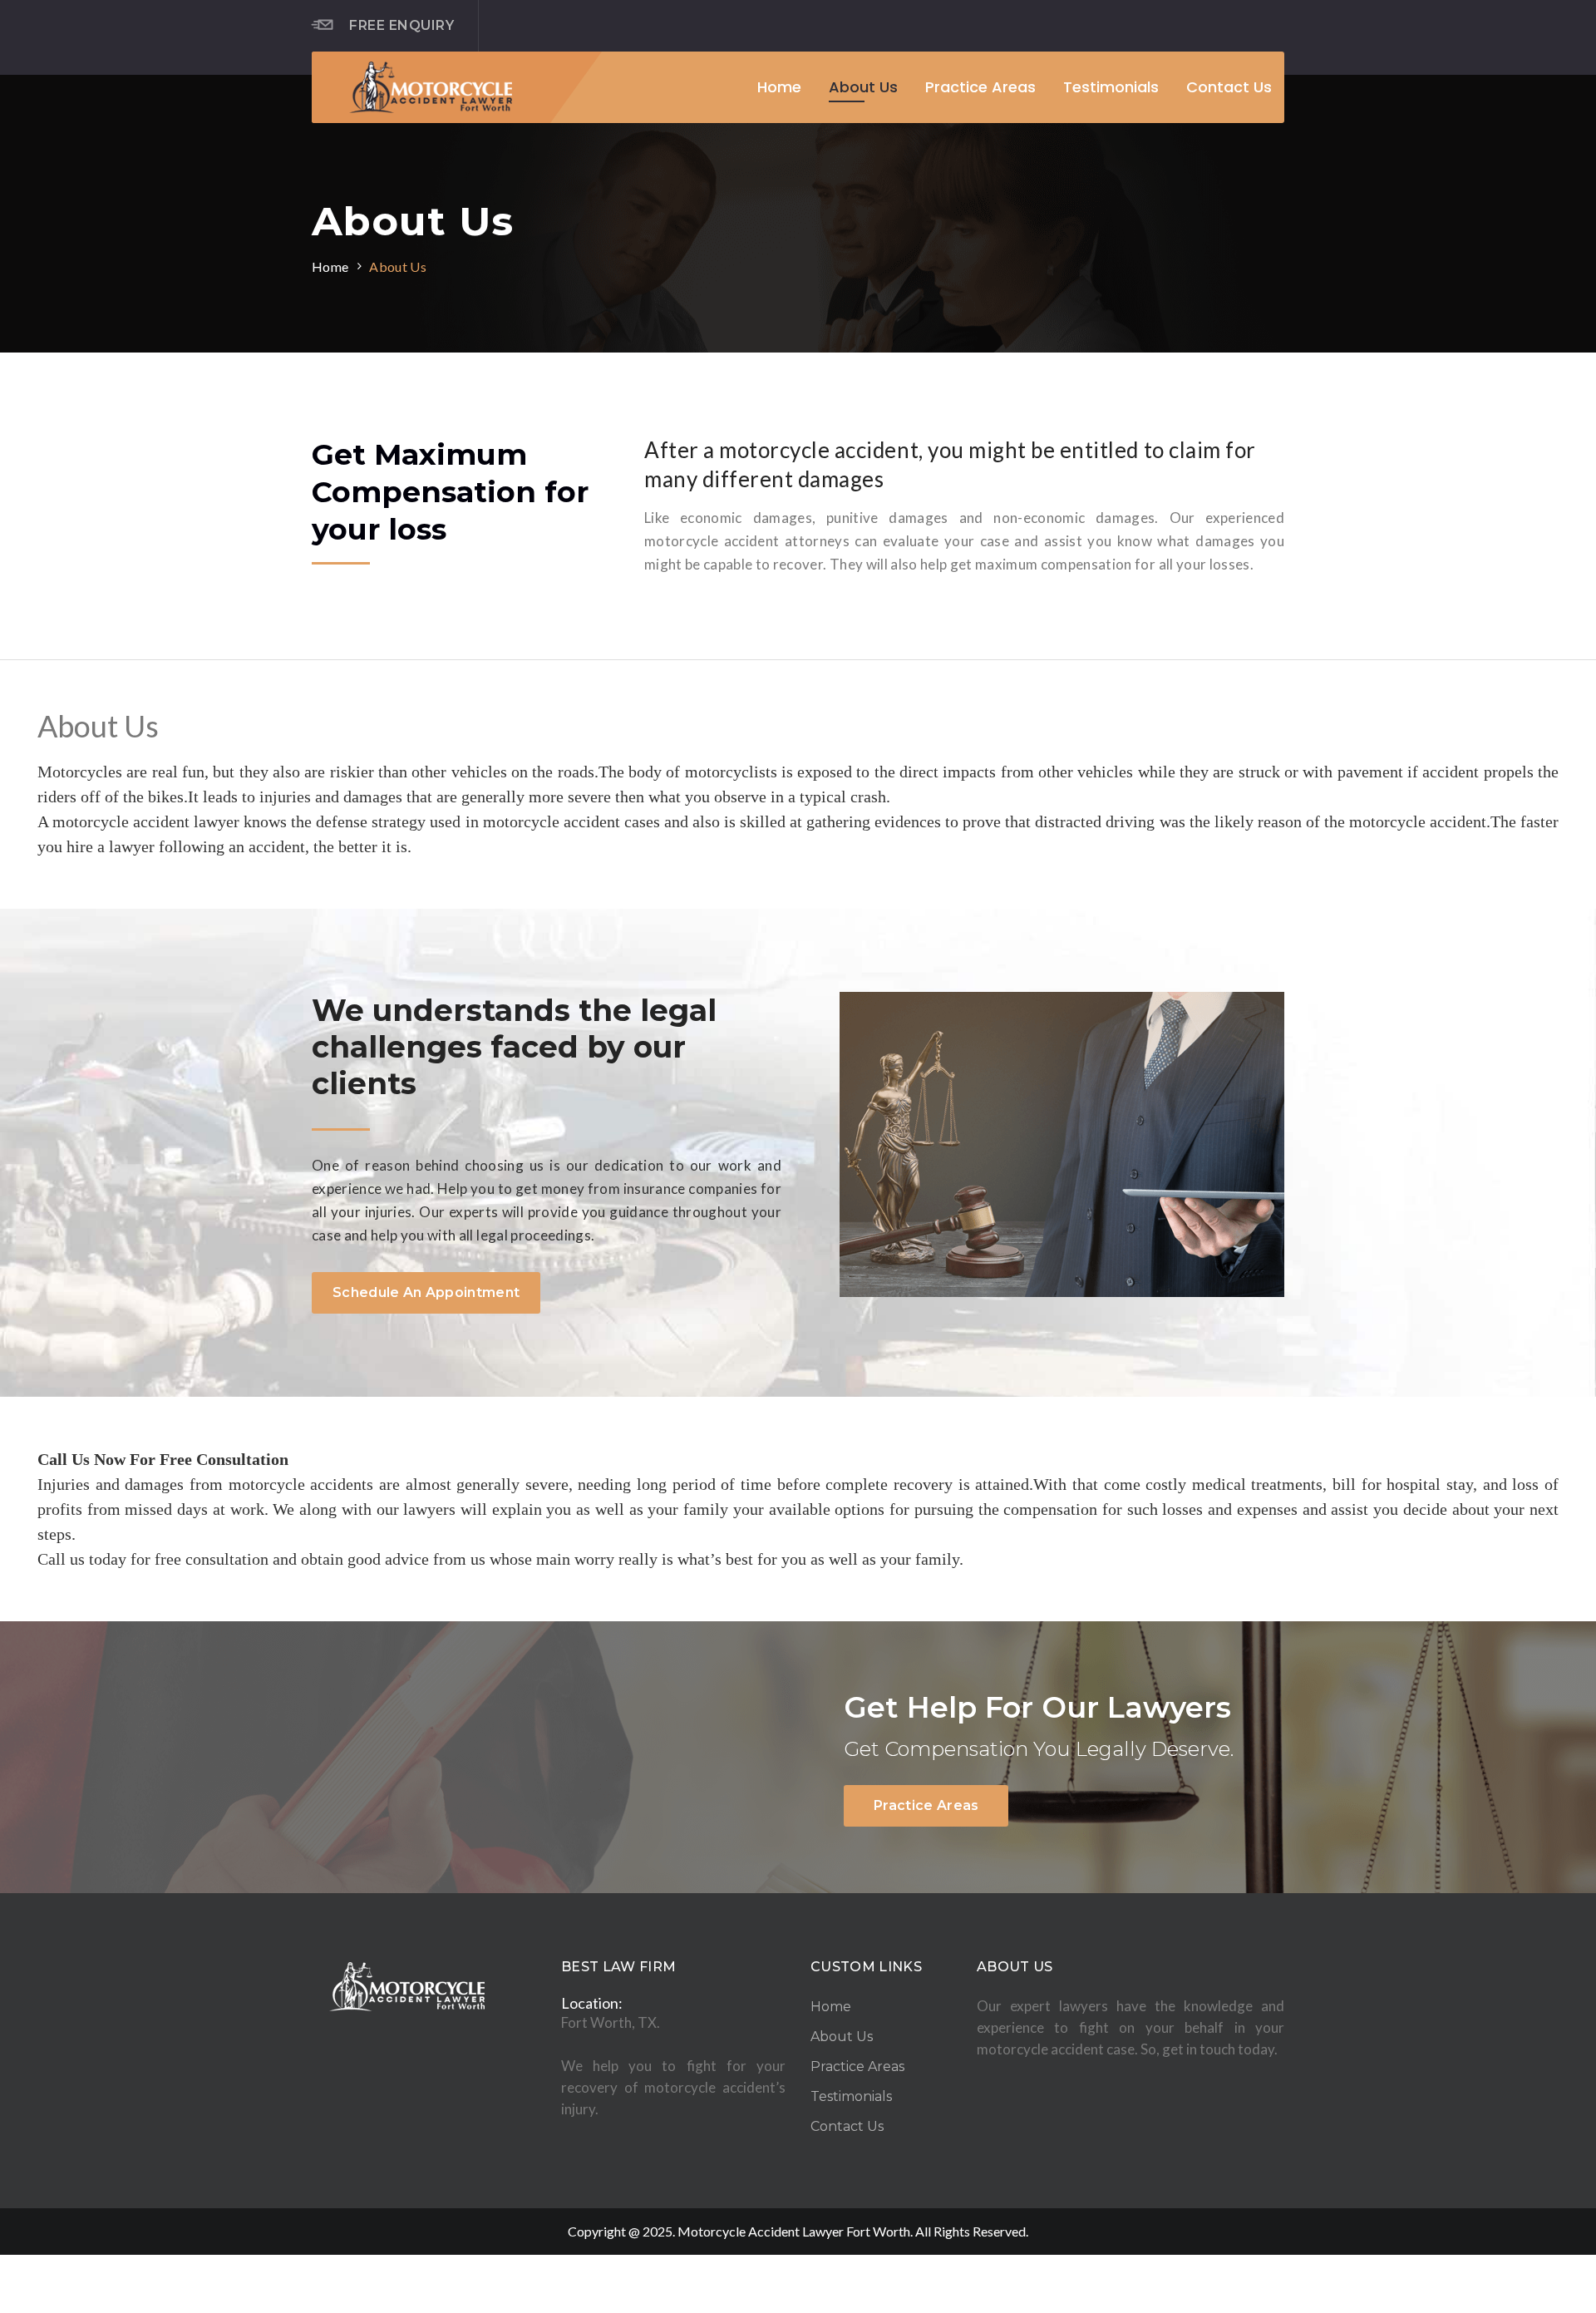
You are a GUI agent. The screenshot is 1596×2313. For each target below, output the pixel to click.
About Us (863, 87)
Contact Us (1229, 87)
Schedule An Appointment (426, 1292)
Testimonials (1111, 87)
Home (779, 87)
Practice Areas (980, 87)
